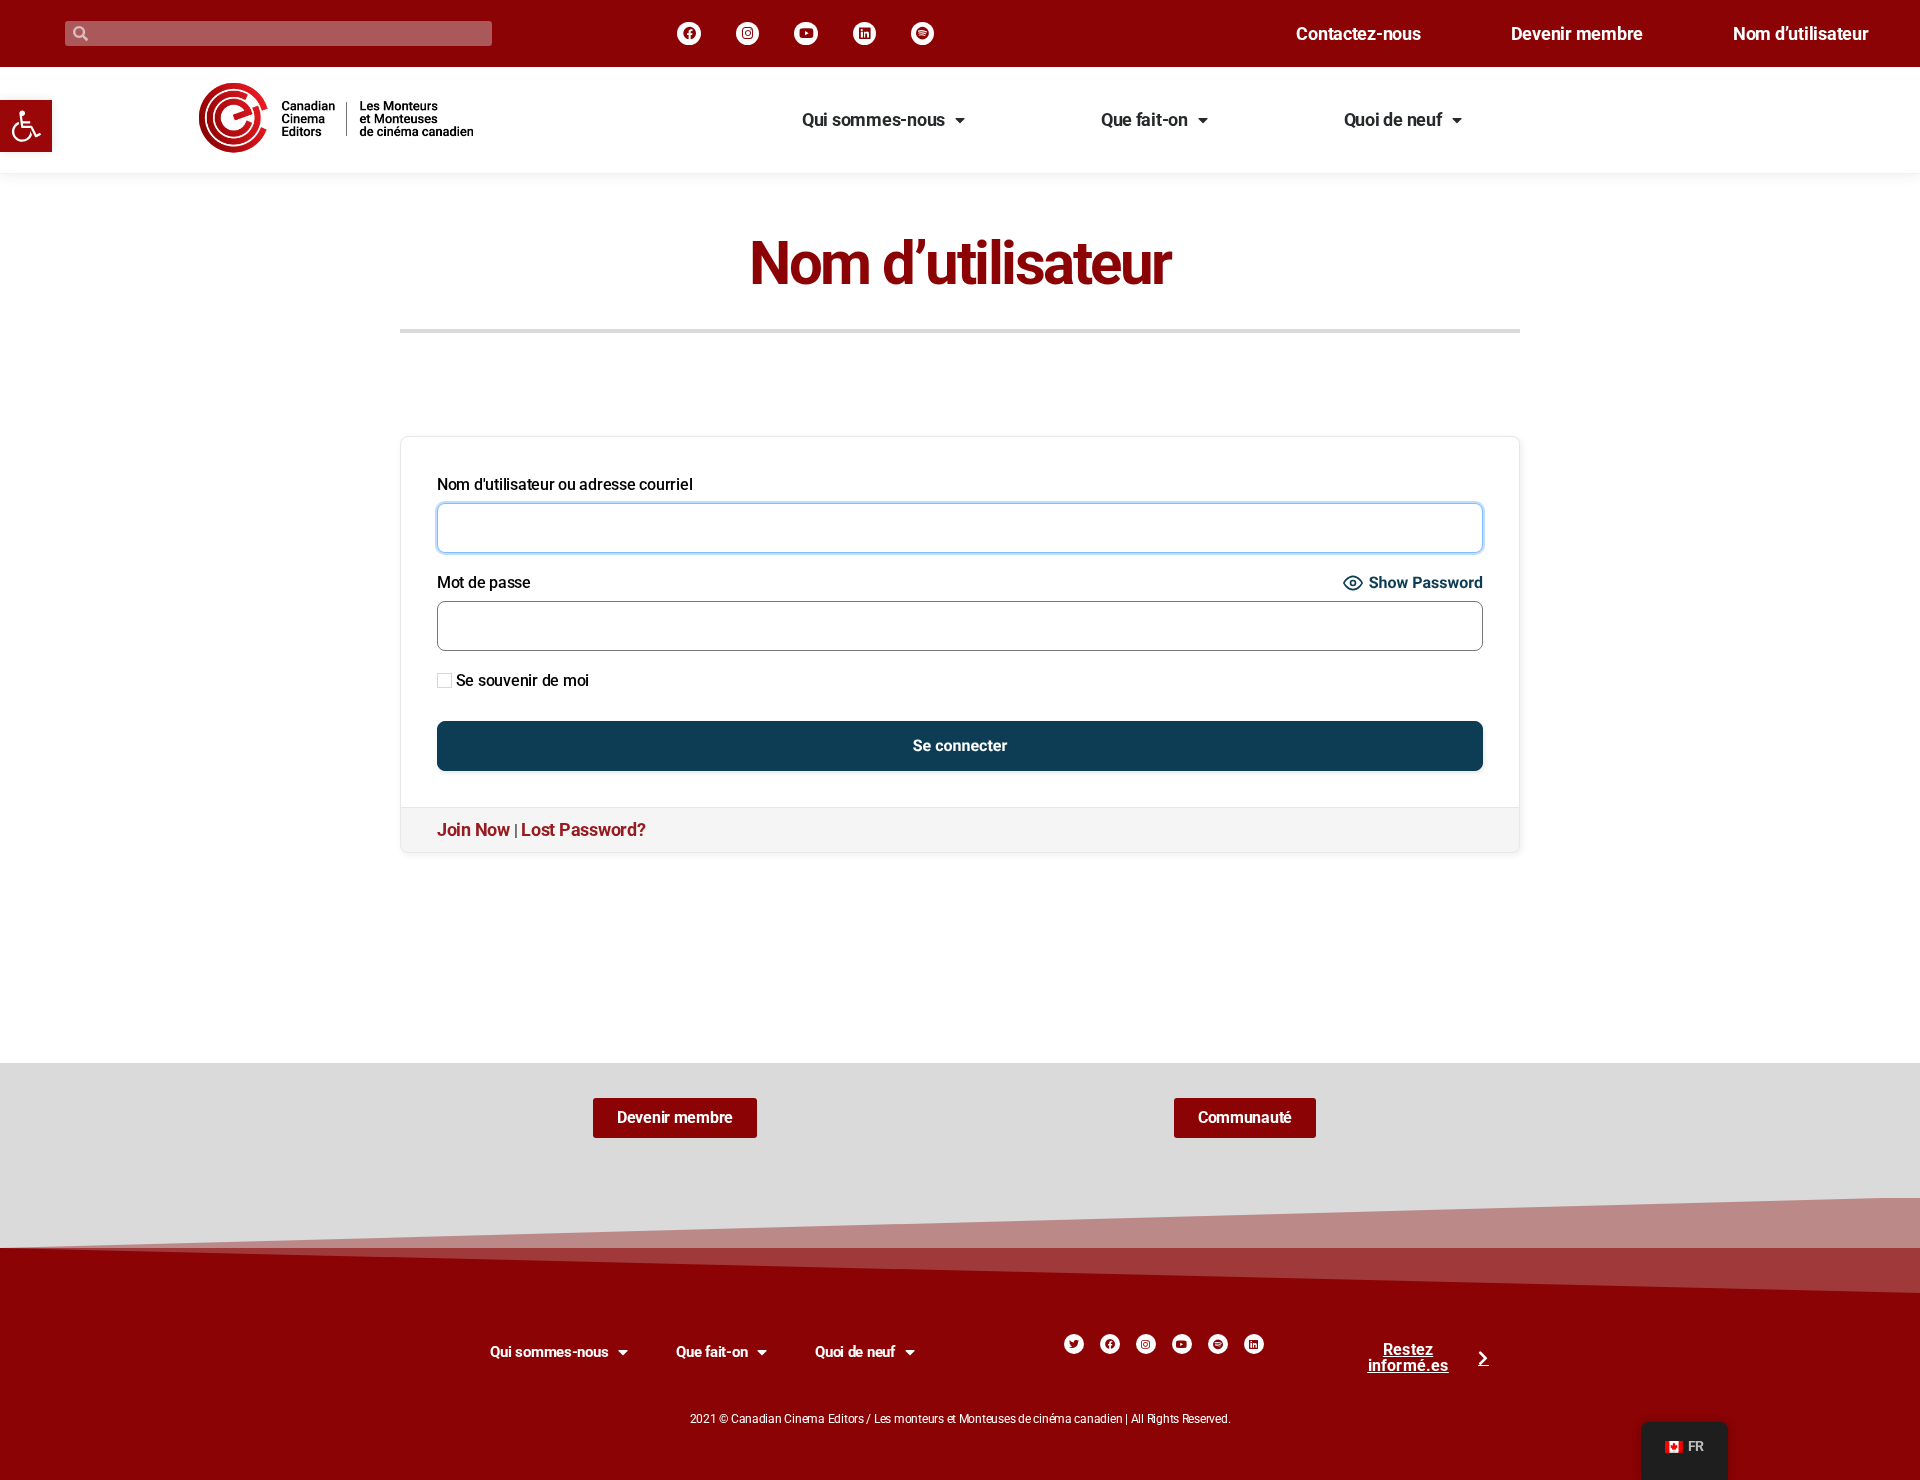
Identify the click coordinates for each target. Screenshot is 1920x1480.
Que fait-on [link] (1144, 120)
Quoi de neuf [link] (1393, 120)
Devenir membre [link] (1577, 34)
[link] (26, 126)
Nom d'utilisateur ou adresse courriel (564, 484)
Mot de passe (484, 582)
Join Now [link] (473, 830)
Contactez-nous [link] (1358, 34)
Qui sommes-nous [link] (873, 120)
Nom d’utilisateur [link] (1801, 34)
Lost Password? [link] (583, 830)
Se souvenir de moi (520, 680)
